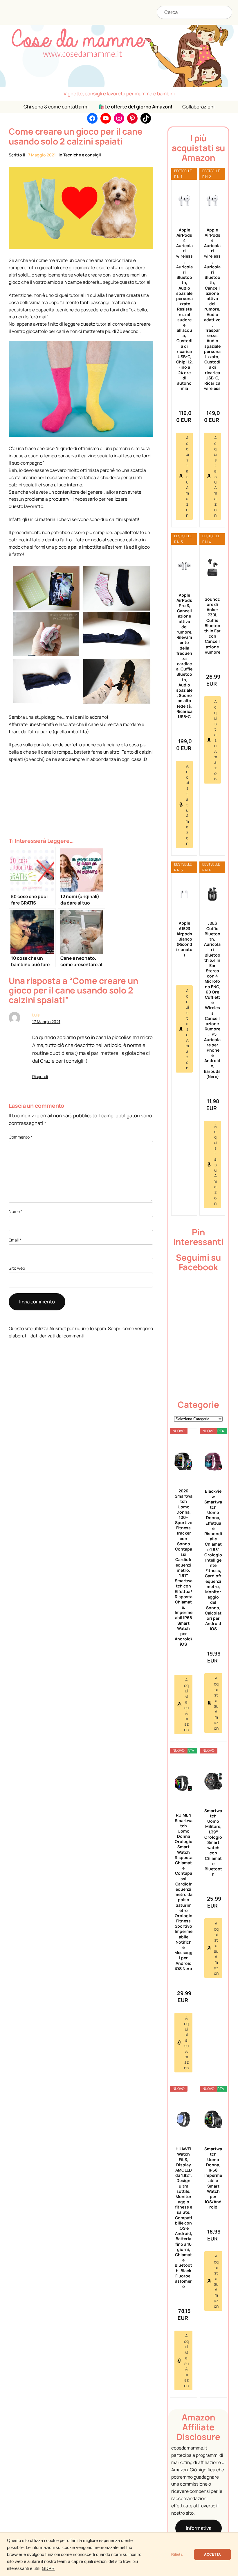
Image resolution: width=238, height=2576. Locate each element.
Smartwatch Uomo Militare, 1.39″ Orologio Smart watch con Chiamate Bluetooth (213, 1842)
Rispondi (40, 1076)
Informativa (199, 2528)
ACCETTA (212, 2554)
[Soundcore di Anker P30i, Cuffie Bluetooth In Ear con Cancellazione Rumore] (212, 568)
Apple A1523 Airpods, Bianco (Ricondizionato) (184, 939)
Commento (20, 1137)
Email (15, 1240)
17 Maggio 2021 (46, 1022)
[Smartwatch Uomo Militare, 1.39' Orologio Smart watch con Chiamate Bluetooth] (213, 1781)
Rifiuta (177, 2554)
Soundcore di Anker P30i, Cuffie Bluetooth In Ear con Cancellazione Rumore (212, 626)
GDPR (48, 2568)
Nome (16, 1211)
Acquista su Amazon (187, 476)
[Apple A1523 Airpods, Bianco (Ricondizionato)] (184, 894)
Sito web (17, 1268)
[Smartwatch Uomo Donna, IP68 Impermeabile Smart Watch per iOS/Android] (213, 2119)
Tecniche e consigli (82, 155)
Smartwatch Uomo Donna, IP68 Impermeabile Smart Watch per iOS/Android (213, 2178)
